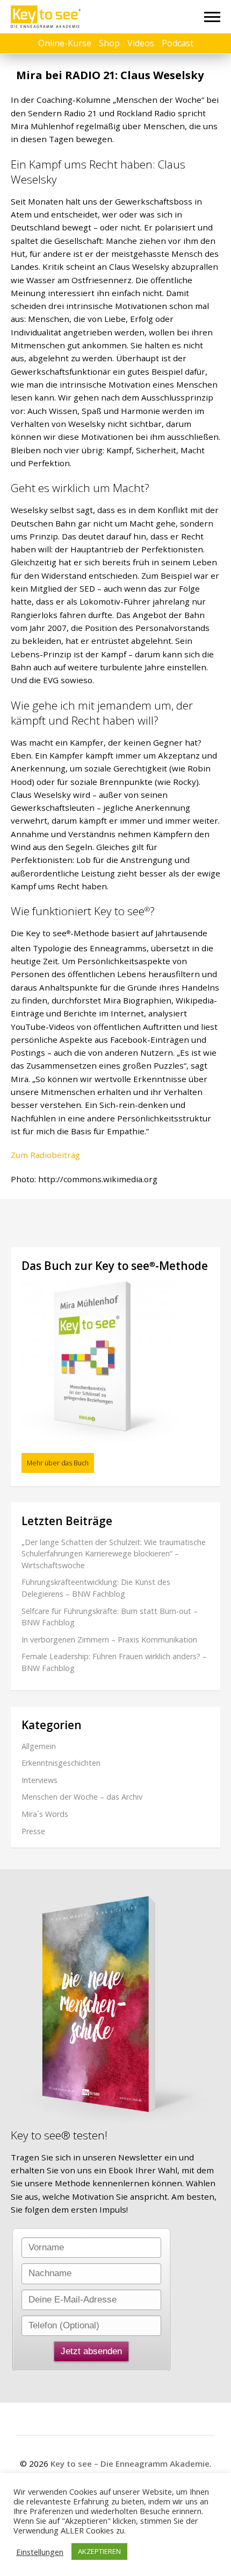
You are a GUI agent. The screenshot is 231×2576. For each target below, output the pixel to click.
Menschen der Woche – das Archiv (82, 1797)
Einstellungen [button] (40, 2552)
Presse (33, 1831)
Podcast (178, 43)
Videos (141, 43)
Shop (109, 43)
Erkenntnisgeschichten (61, 1763)
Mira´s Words (45, 1814)
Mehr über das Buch (58, 1463)
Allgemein (39, 1746)
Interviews (39, 1780)
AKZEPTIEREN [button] (99, 2551)
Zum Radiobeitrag (45, 1155)
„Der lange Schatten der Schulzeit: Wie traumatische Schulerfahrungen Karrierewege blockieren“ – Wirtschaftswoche (114, 1554)
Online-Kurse (65, 43)
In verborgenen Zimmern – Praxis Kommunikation (109, 1640)
